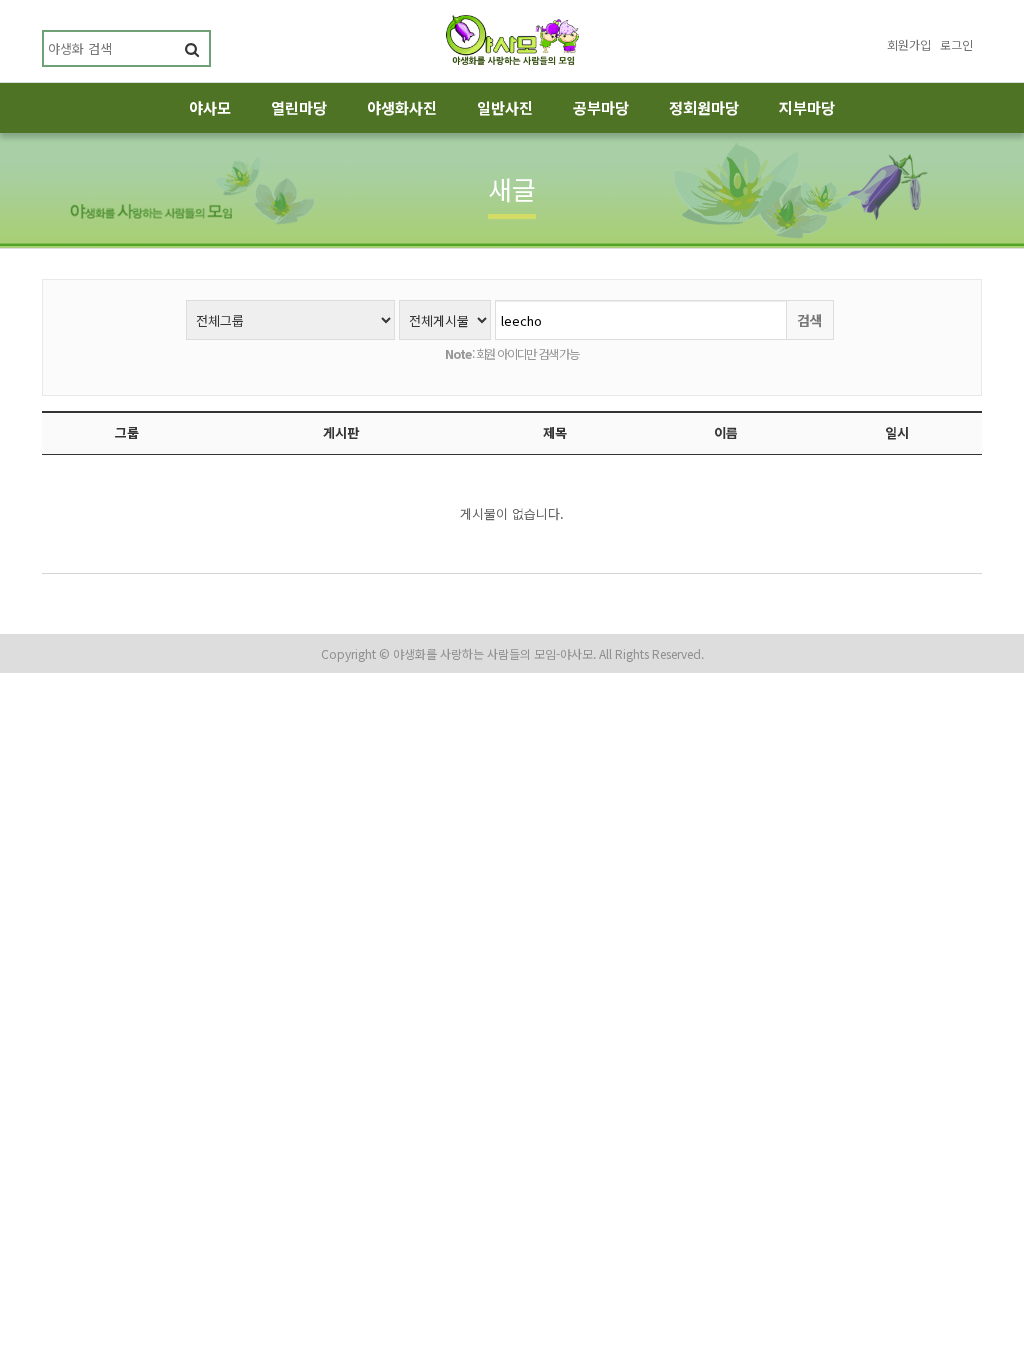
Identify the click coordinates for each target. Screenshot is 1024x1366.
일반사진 (505, 107)
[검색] (191, 48)
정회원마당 (704, 107)
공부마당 (601, 107)
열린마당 (299, 107)
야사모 (210, 107)
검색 (810, 320)
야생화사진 (402, 107)
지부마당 (807, 107)
